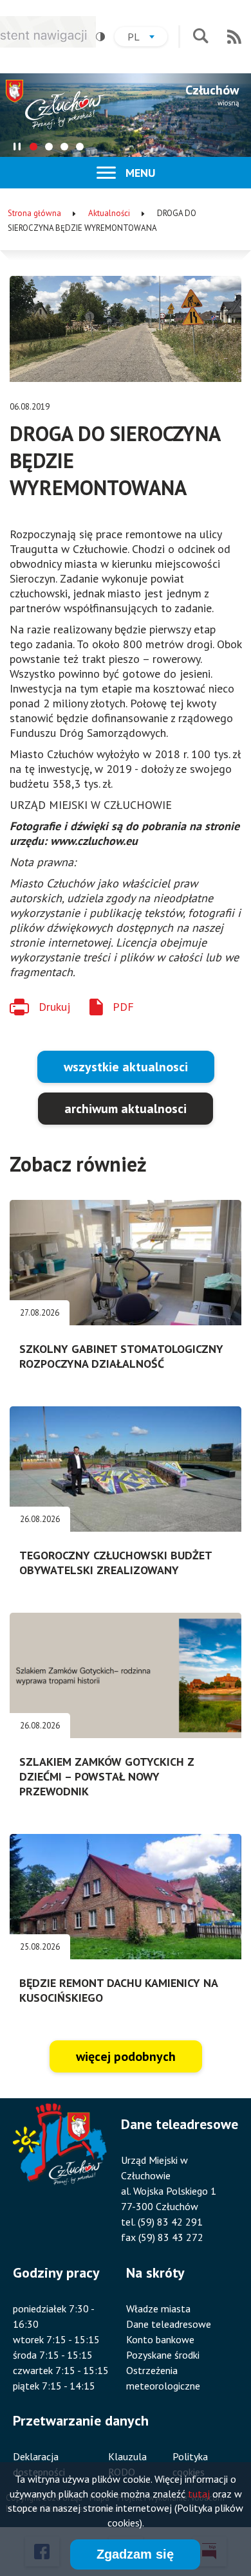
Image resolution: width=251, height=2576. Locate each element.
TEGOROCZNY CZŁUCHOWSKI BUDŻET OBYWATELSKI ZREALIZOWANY (116, 1563)
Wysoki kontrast (100, 37)
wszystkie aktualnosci (126, 1067)
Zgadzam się (135, 2554)
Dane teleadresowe (169, 2324)
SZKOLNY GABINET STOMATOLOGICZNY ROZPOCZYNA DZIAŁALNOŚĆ (121, 1356)
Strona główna (34, 213)
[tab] (33, 147)
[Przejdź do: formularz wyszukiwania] (200, 37)
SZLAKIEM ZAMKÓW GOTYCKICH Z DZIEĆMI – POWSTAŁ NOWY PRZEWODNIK (107, 1776)
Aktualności (109, 213)
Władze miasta (158, 2308)
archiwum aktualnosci (126, 1109)
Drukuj (54, 1007)
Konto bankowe (160, 2339)
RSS (234, 37)
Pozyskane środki (163, 2355)
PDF (123, 1007)
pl (147, 38)
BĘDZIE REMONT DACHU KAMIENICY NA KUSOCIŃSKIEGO (118, 1990)
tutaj (199, 2494)
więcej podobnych (126, 2056)
